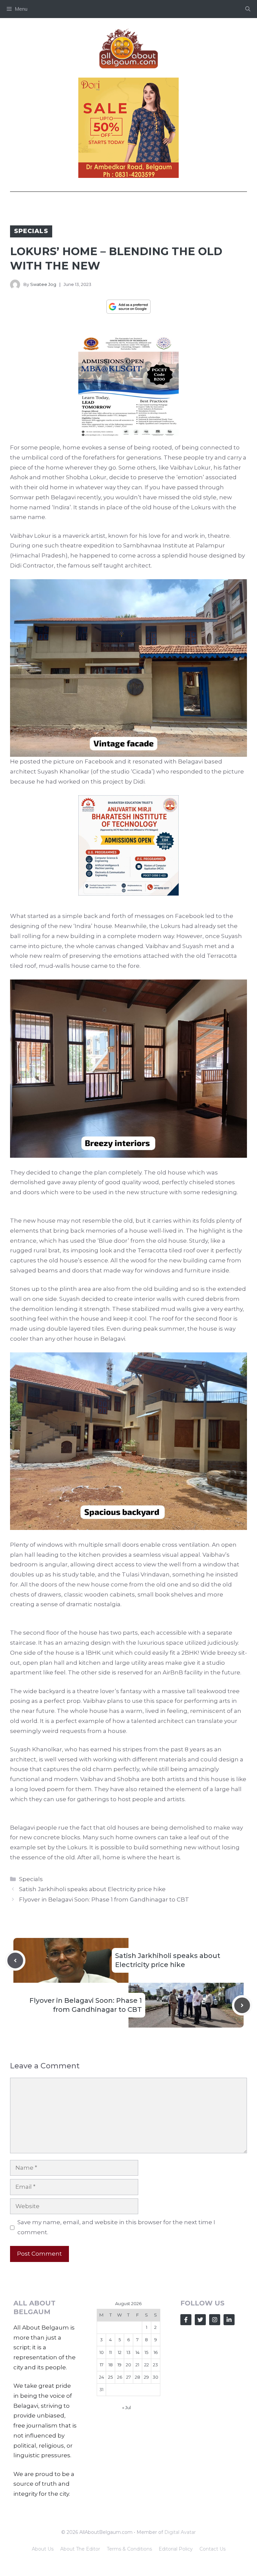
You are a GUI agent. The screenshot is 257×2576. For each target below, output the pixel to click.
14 (138, 2352)
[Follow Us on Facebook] (186, 2320)
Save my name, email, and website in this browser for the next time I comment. (116, 2227)
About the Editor (80, 2549)
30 (155, 2377)
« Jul (126, 2407)
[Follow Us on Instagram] (215, 2320)
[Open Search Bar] (248, 9)
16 (156, 2352)
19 (119, 2365)
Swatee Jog (43, 284)
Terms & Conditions (129, 2549)
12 (120, 2352)
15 (146, 2352)
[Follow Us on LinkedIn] (229, 2320)
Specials (31, 231)
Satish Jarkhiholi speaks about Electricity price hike (92, 1889)
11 (110, 2352)
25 (110, 2377)
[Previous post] (15, 1961)
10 (102, 2352)
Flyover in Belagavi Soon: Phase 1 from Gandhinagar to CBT (104, 1899)
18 (111, 2365)
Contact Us (212, 2549)
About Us (43, 2549)
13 (128, 2352)
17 (102, 2365)
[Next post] (242, 2005)
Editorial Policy (176, 2549)
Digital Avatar (180, 2532)
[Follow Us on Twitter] (200, 2320)
